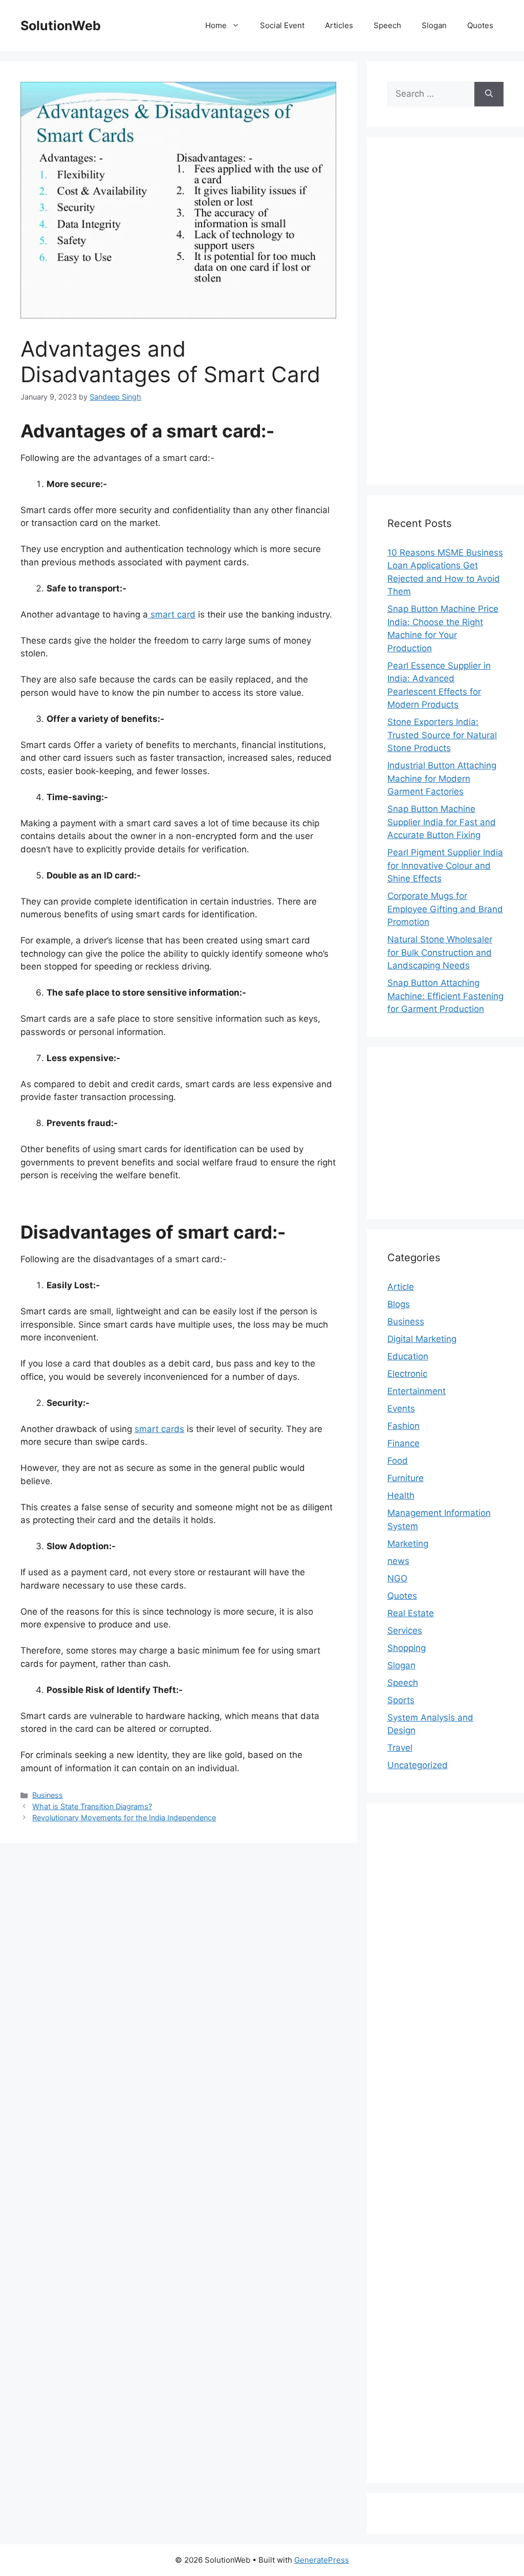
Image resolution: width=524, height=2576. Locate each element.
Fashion (403, 1426)
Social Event (282, 25)
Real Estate (411, 1613)
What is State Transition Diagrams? (92, 1806)
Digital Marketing (422, 1339)
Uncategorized (418, 1765)
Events (401, 1408)
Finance (403, 1443)
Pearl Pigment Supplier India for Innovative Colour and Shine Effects (445, 865)
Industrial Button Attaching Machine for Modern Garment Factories (442, 778)
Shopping (407, 1648)
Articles (339, 25)
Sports (401, 1700)
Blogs (399, 1304)
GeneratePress (322, 2560)
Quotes (480, 25)
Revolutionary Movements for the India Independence (124, 1818)
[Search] (489, 94)
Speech (387, 25)
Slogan (434, 25)
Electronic (407, 1374)
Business (48, 1795)
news (398, 1561)
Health (401, 1495)
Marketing (408, 1544)
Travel (400, 1748)
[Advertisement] (445, 311)
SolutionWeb (61, 26)
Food (398, 1461)
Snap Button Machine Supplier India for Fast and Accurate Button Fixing (442, 822)
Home (216, 25)
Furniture (406, 1478)
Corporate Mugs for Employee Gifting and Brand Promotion (445, 909)
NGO (397, 1578)
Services (405, 1631)
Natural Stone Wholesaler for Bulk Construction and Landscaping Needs (440, 952)
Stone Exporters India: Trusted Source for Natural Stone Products (442, 735)
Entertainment (417, 1391)
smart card (172, 614)
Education (408, 1356)
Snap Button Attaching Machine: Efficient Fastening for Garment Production (445, 996)
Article (401, 1287)
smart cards (159, 1429)
